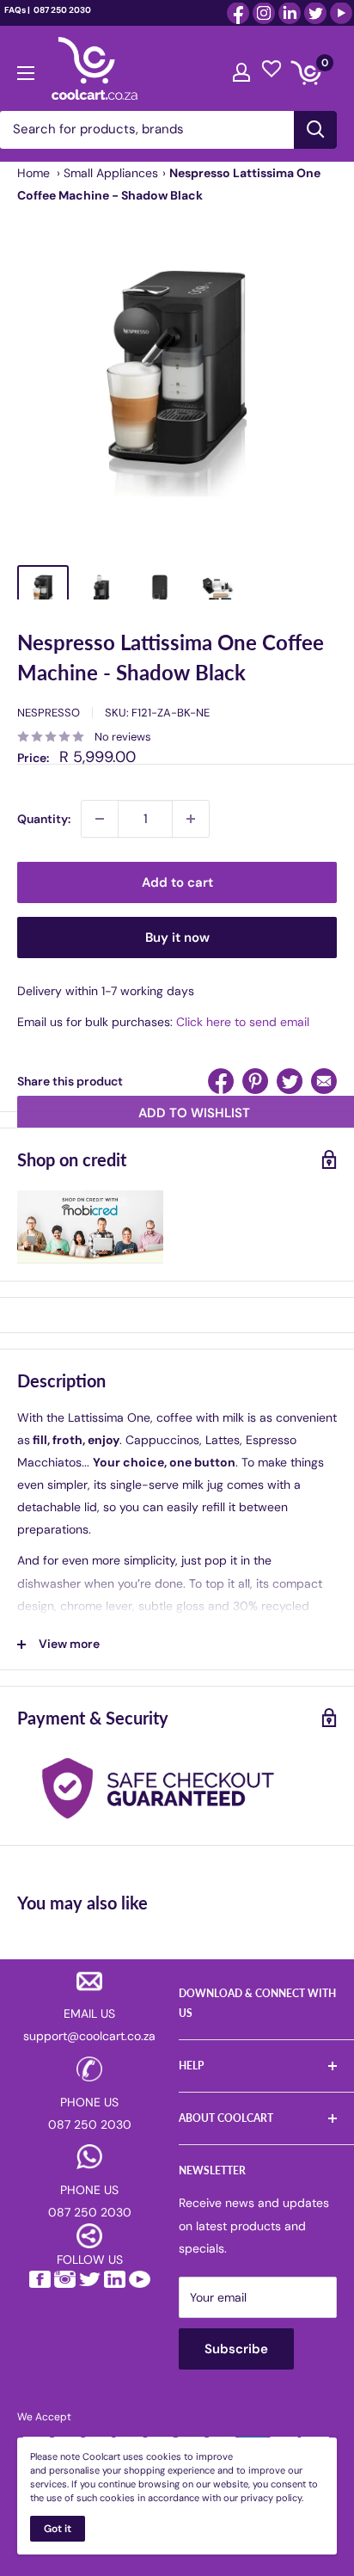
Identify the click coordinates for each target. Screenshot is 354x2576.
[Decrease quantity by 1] (100, 819)
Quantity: (44, 819)
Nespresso (49, 713)
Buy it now (177, 938)
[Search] (315, 130)
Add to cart (177, 882)
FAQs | (17, 10)
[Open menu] (26, 69)
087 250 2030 (61, 10)
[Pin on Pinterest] (255, 1081)
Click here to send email (243, 1022)
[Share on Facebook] (221, 1081)
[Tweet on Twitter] (290, 1081)
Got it (58, 2529)
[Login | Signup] (241, 68)
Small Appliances (111, 173)
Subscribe (236, 2349)
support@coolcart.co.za (89, 2036)
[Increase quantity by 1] (191, 819)
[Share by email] (324, 1081)
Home (34, 173)
